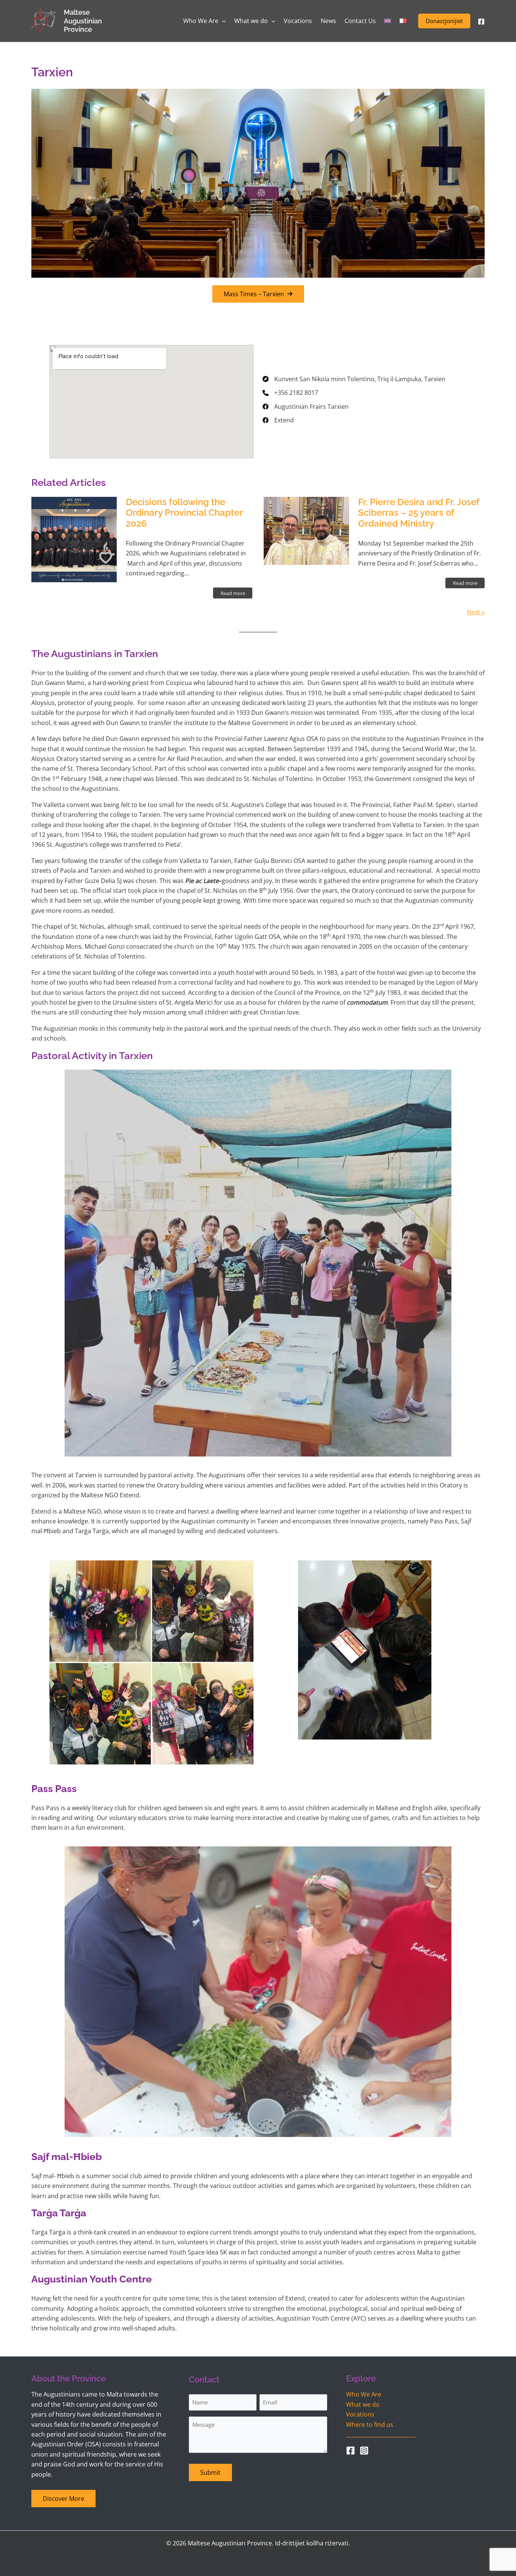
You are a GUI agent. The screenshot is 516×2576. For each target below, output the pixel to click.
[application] (222, 21)
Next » (476, 612)
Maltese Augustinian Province (83, 21)
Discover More (63, 2499)
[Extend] (278, 420)
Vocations (360, 2414)
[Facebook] (481, 22)
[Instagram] (364, 2451)
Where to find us (370, 2424)
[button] (444, 21)
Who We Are (364, 2394)
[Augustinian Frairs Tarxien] (306, 407)
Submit (210, 2472)
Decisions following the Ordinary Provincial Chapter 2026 (184, 513)
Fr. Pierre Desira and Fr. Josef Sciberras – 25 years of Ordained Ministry (419, 513)
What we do (363, 2404)
